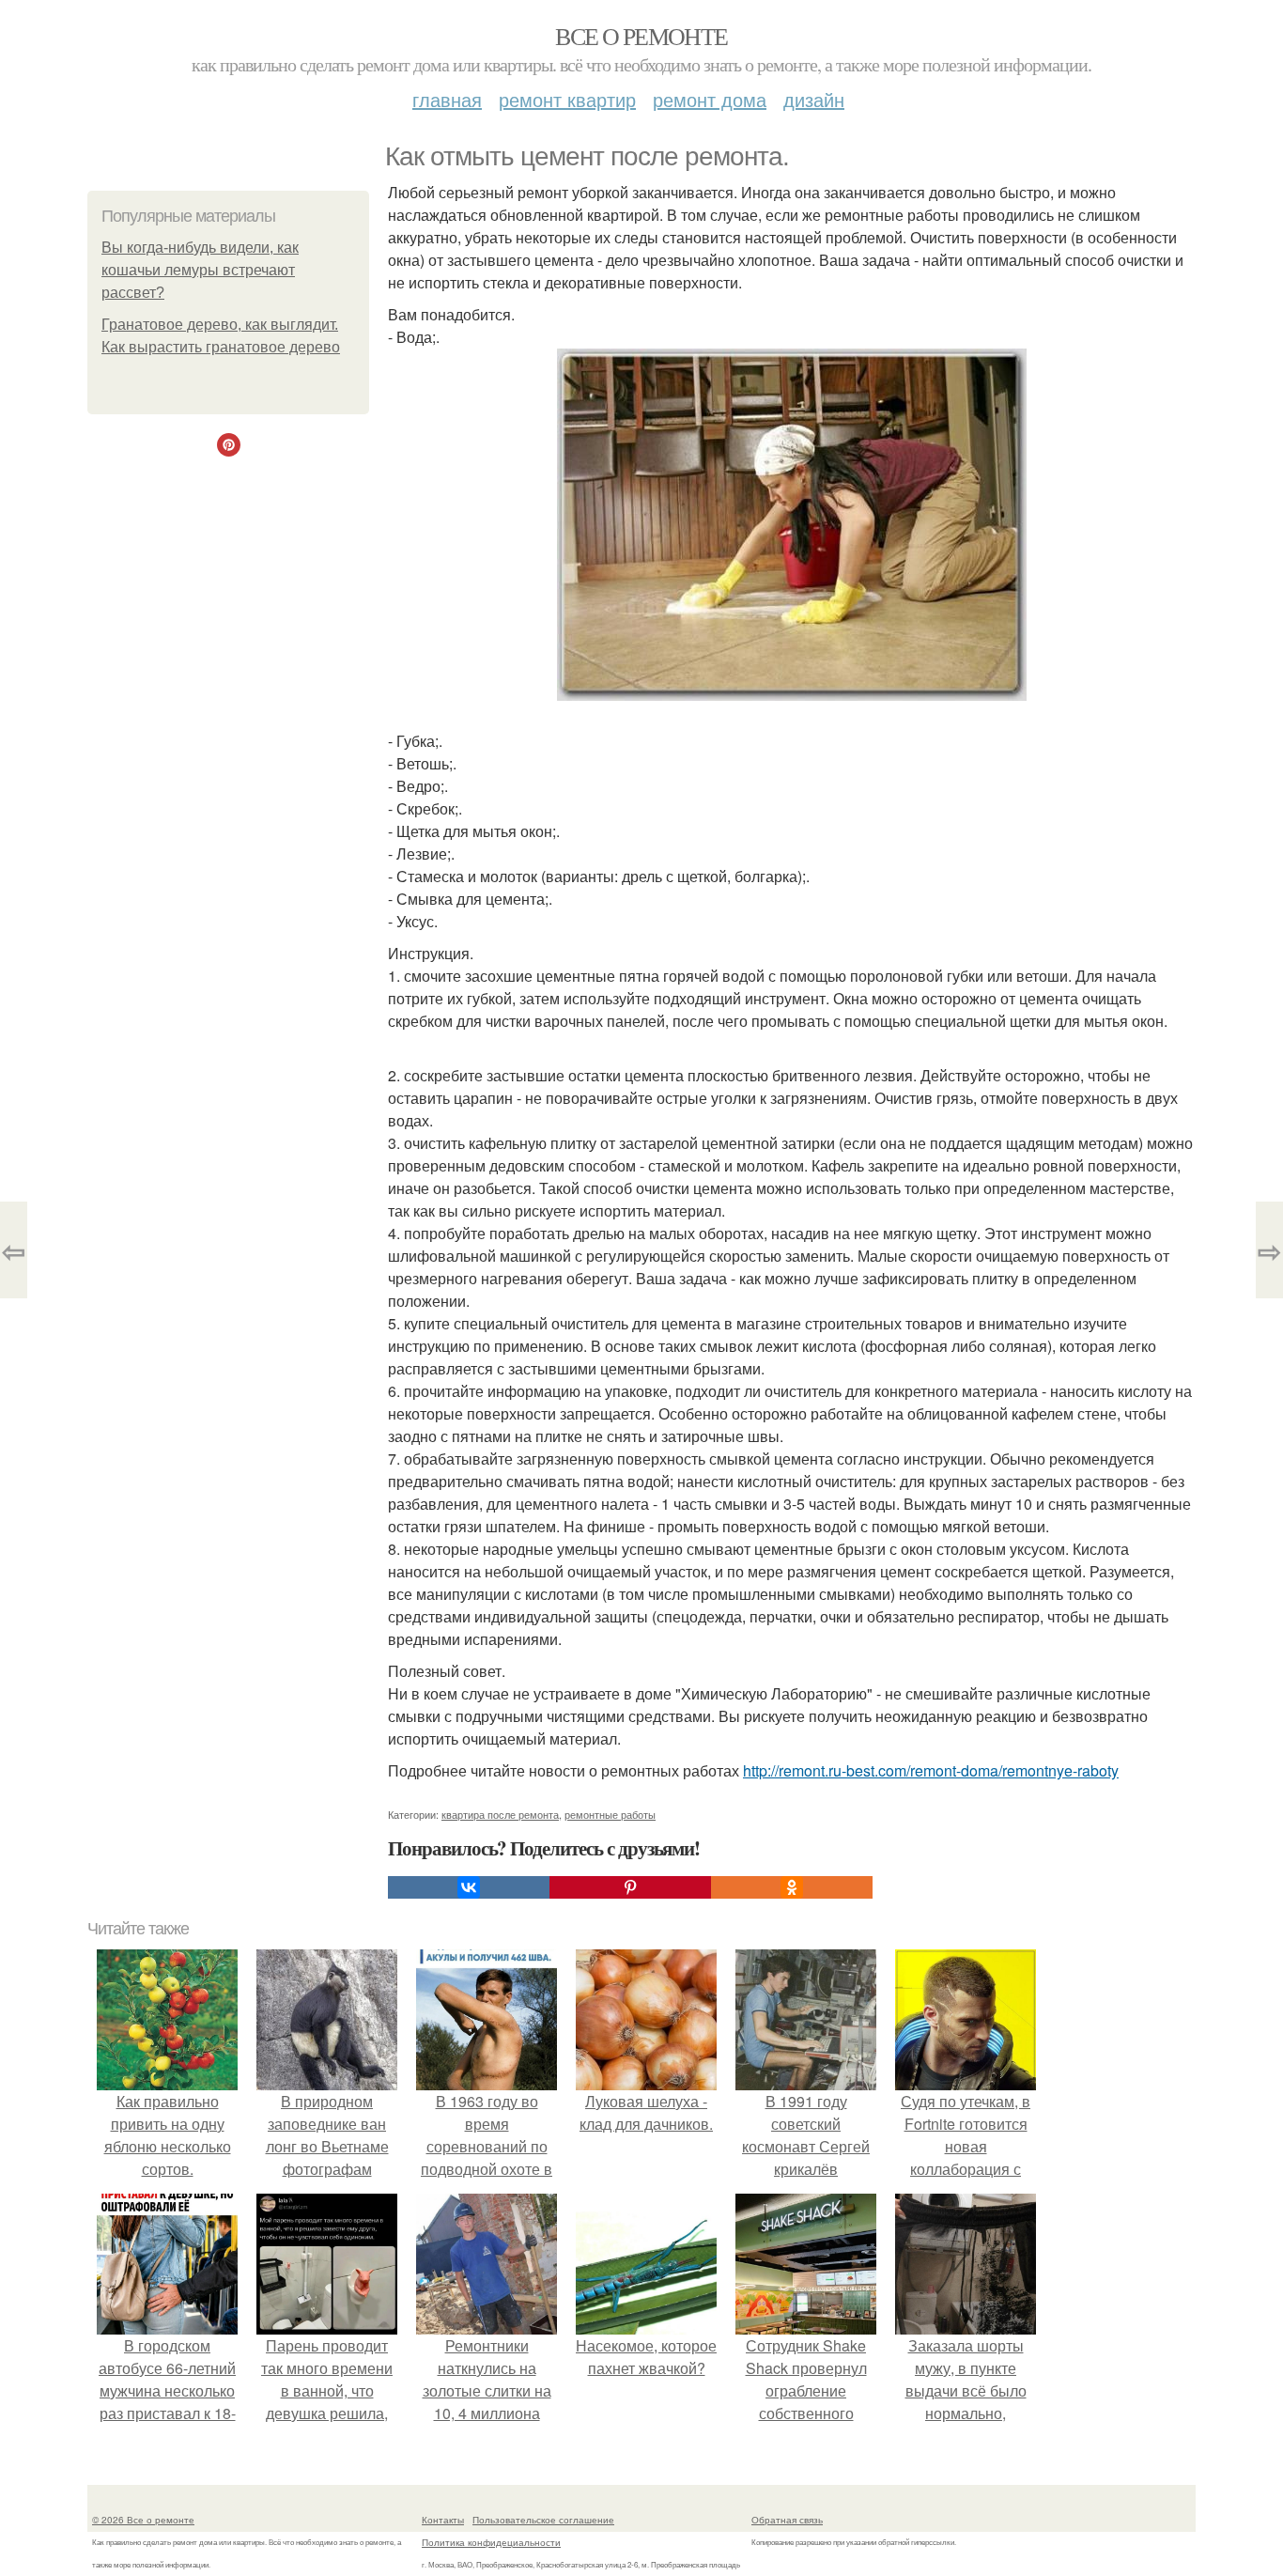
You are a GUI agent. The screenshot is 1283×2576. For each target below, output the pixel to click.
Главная (447, 99)
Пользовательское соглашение (543, 2520)
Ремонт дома (710, 99)
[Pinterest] (630, 1887)
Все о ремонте (641, 36)
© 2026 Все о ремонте (143, 2520)
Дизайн (814, 99)
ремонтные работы (610, 1814)
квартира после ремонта (500, 1814)
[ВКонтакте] (469, 1887)
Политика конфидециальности (491, 2542)
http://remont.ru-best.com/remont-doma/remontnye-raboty (931, 1770)
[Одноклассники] (792, 1887)
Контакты (443, 2520)
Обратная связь (787, 2520)
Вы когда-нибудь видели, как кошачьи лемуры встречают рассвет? (200, 270)
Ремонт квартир (567, 99)
